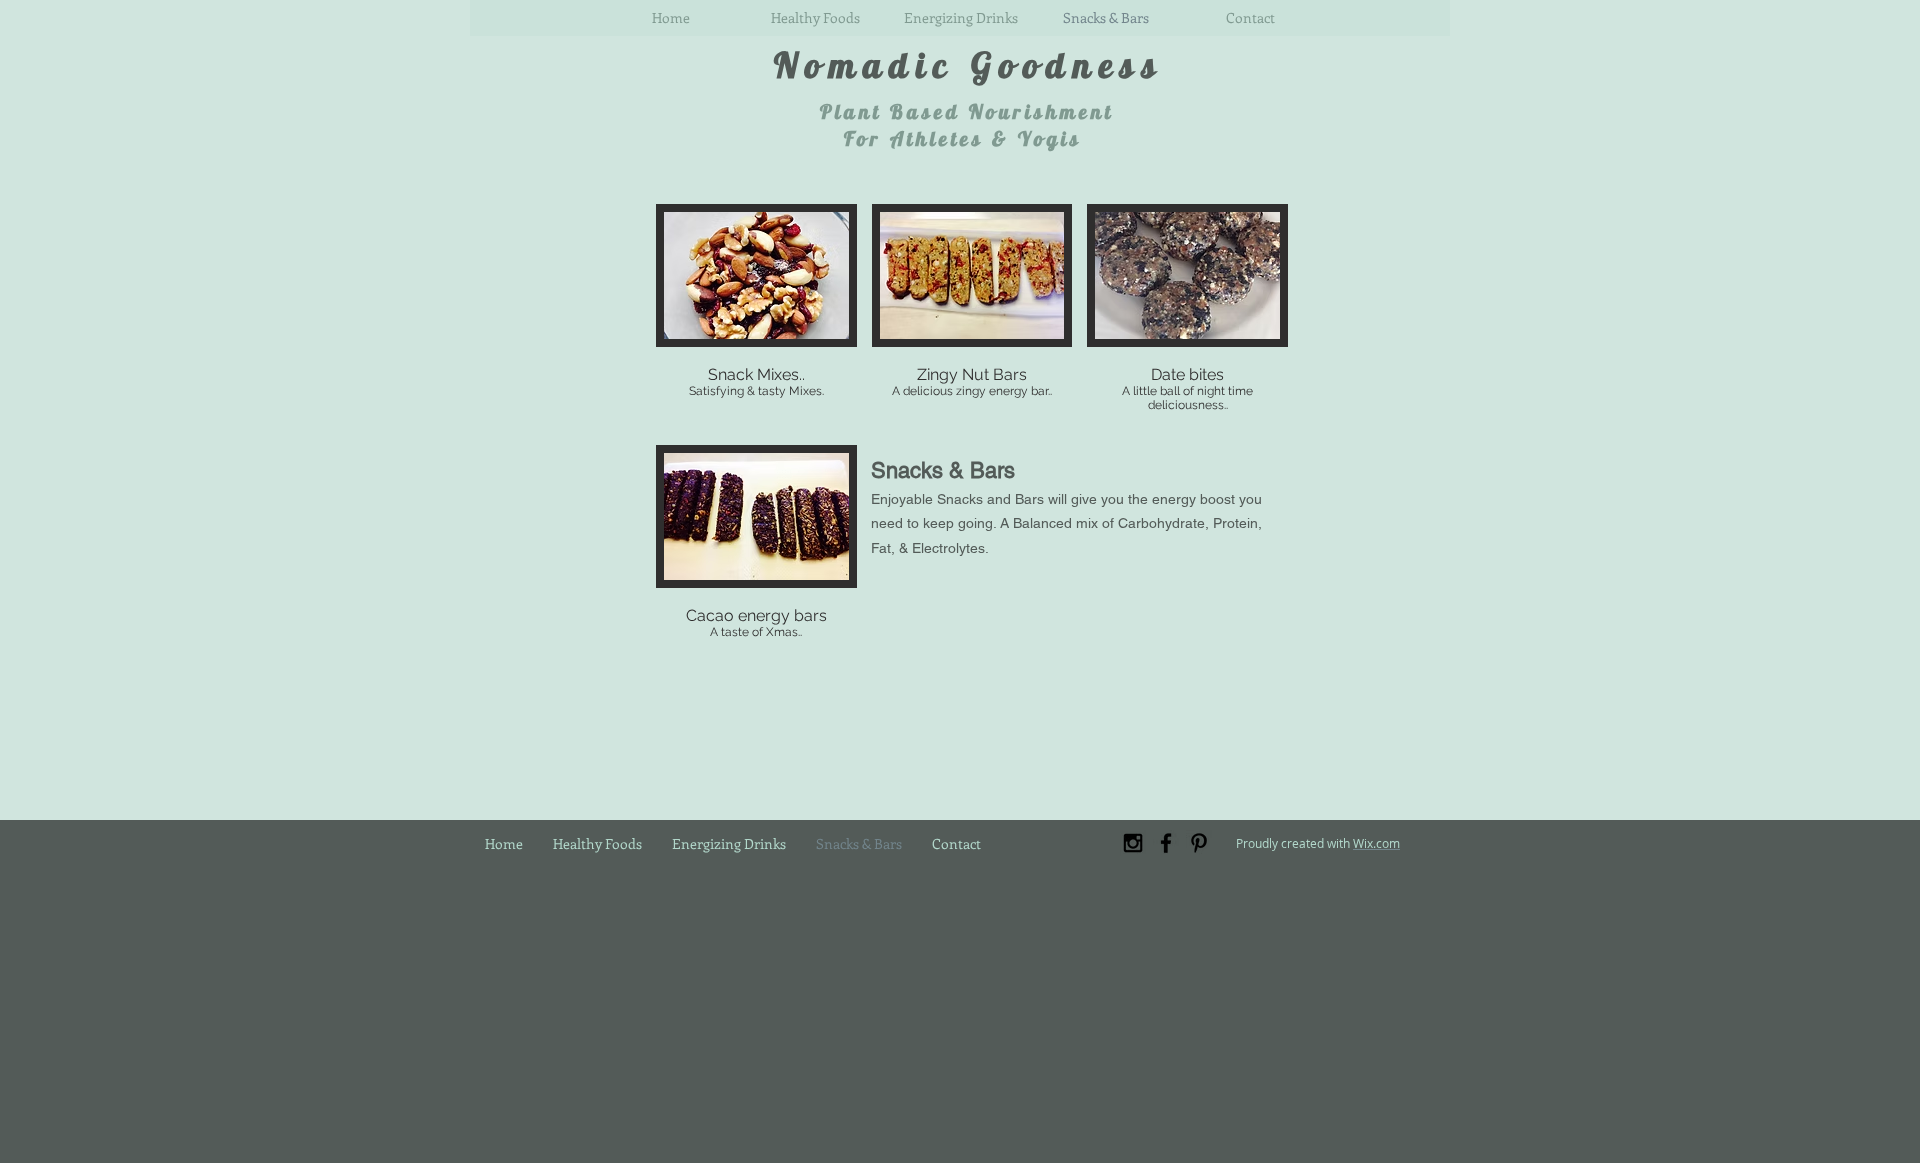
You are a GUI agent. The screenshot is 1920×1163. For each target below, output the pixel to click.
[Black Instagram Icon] (1133, 843)
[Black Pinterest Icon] (1199, 843)
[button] (756, 317)
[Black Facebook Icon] (1166, 843)
